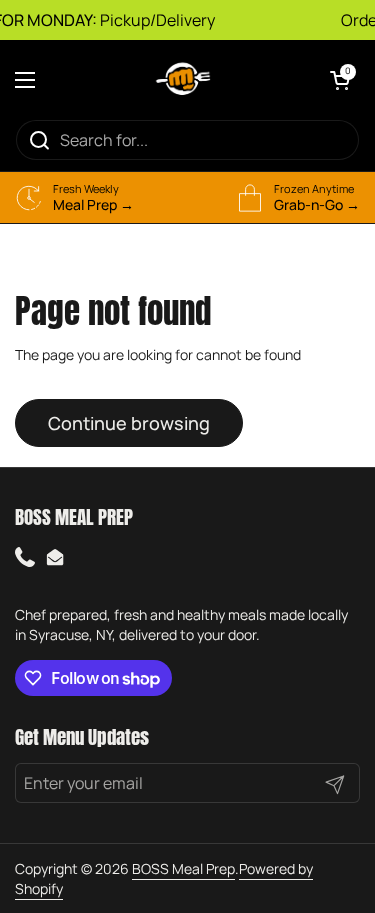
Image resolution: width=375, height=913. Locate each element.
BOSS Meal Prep (183, 868)
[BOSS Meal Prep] (183, 79)
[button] (340, 80)
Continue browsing (129, 423)
